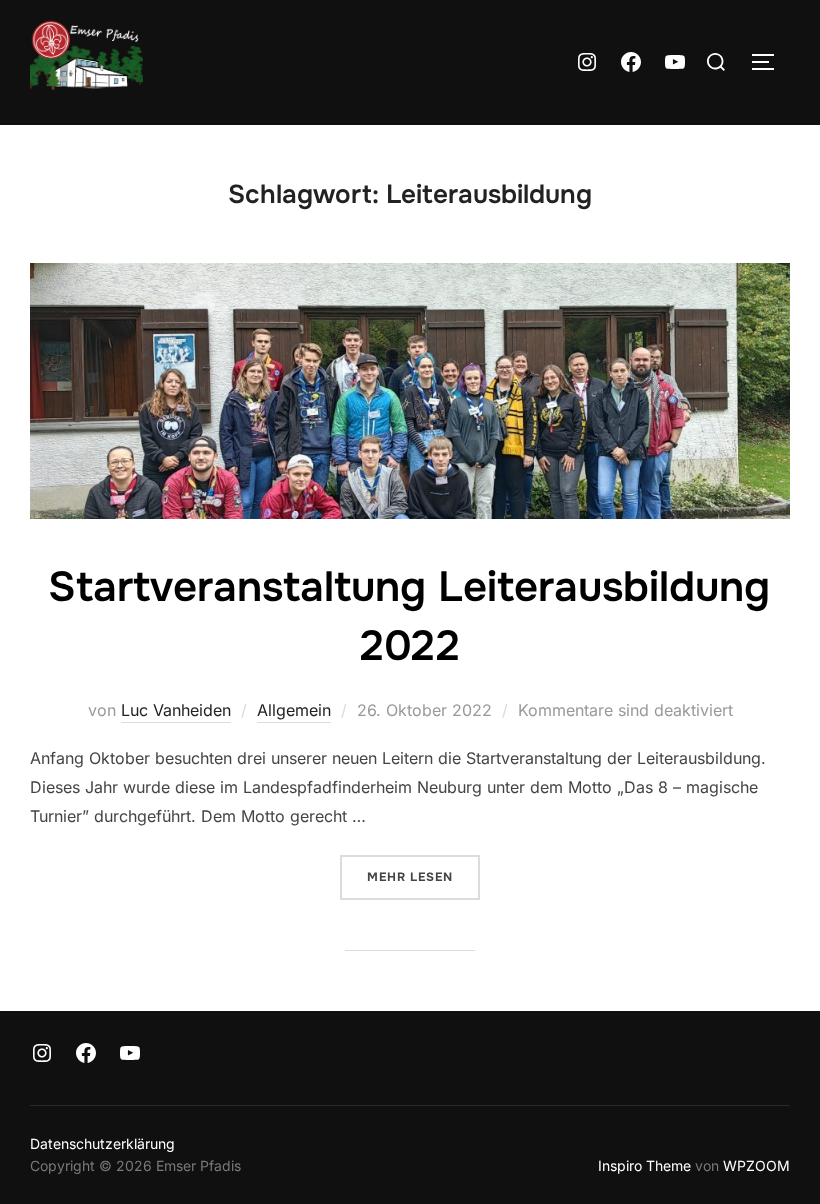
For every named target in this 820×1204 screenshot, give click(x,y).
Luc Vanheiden (176, 710)
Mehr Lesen (423, 876)
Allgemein (294, 710)
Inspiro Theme (644, 1165)
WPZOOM (756, 1165)
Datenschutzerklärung (102, 1143)
